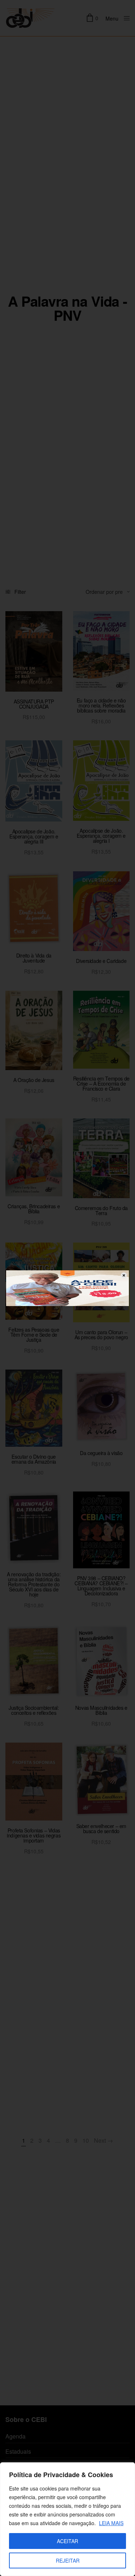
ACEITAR (67, 2541)
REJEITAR (68, 2560)
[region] (67, 2519)
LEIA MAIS (111, 2523)
